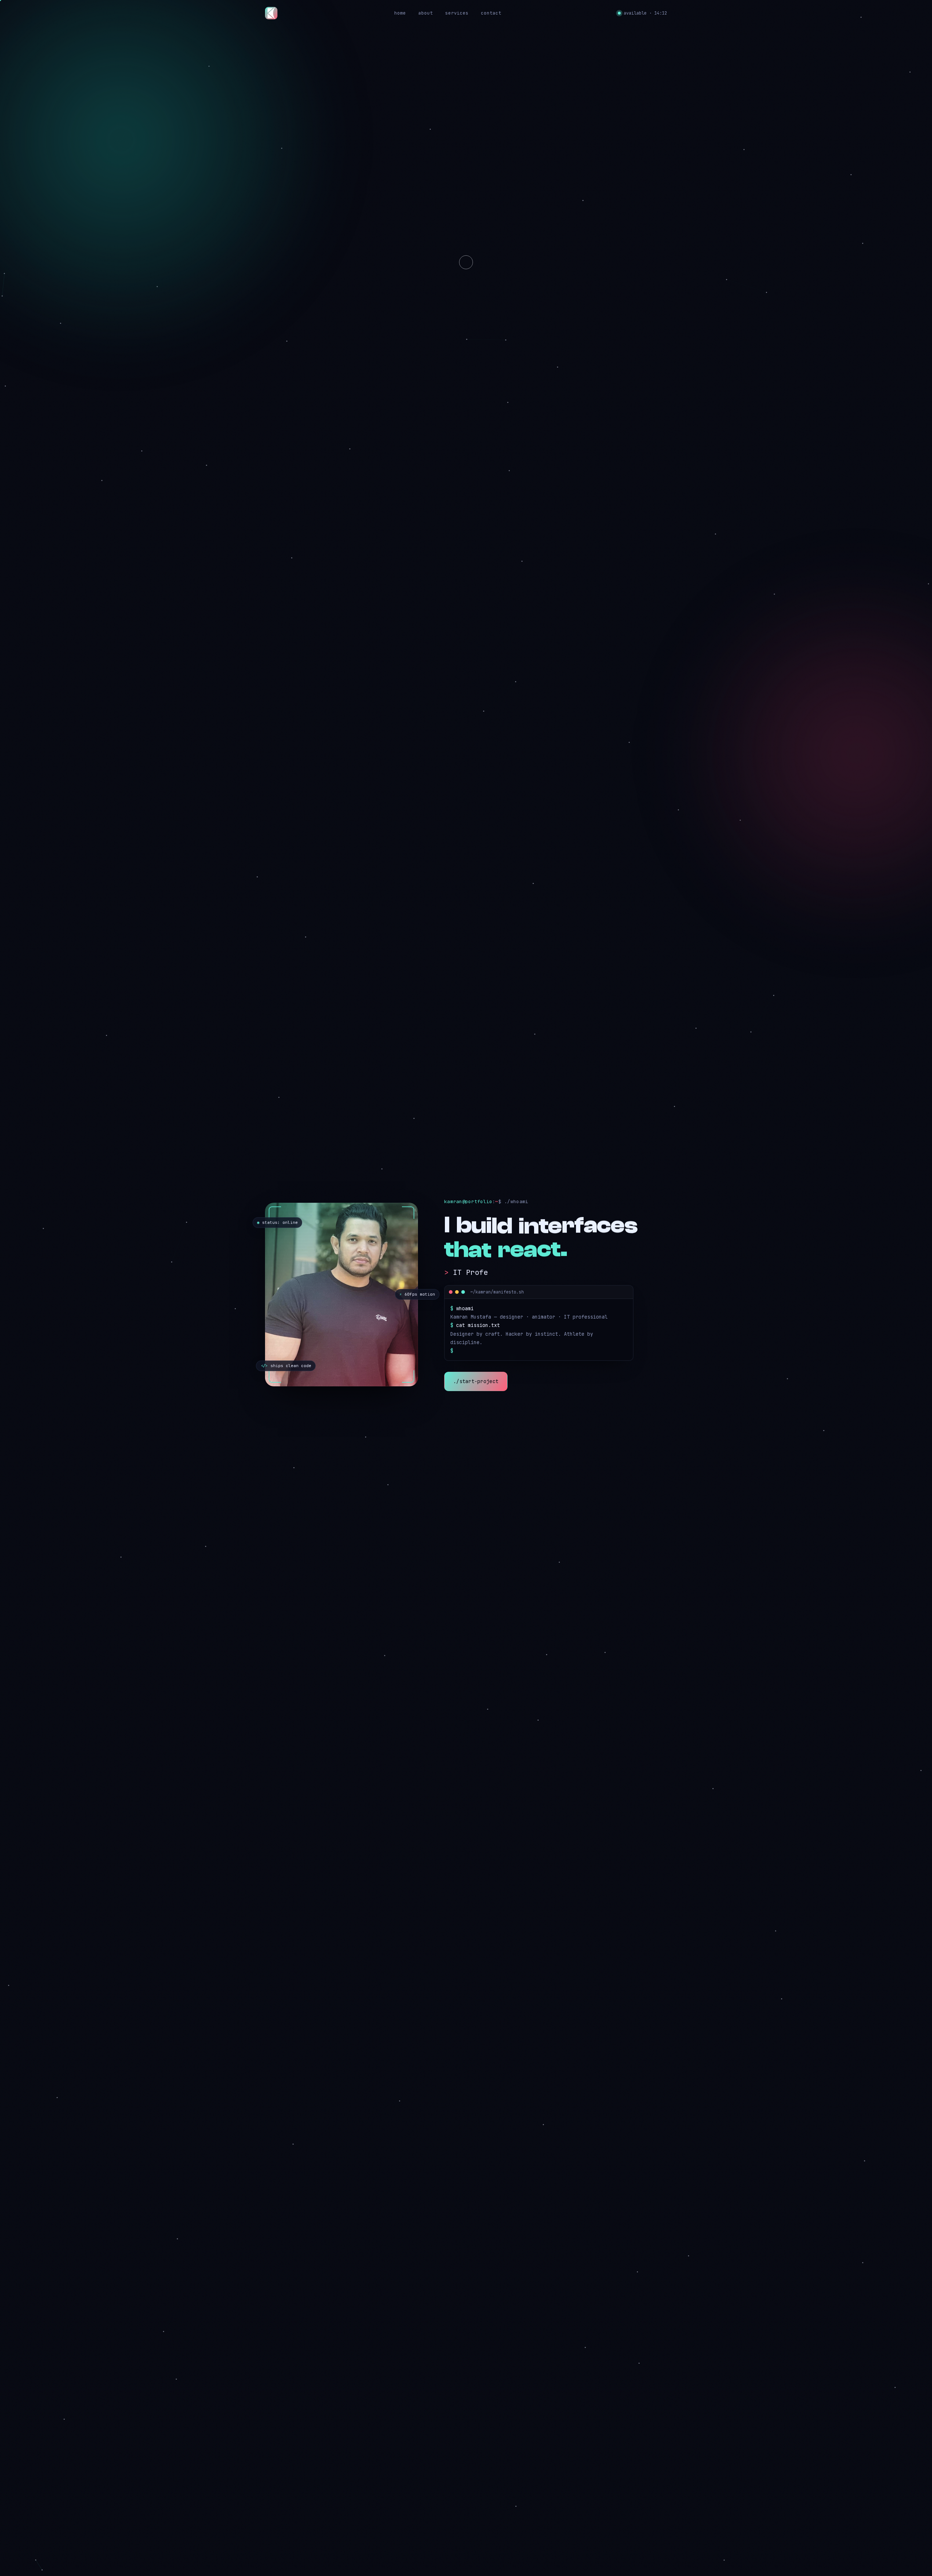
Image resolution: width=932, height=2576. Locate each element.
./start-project (476, 1381)
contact (491, 13)
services (457, 13)
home (400, 13)
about (426, 13)
